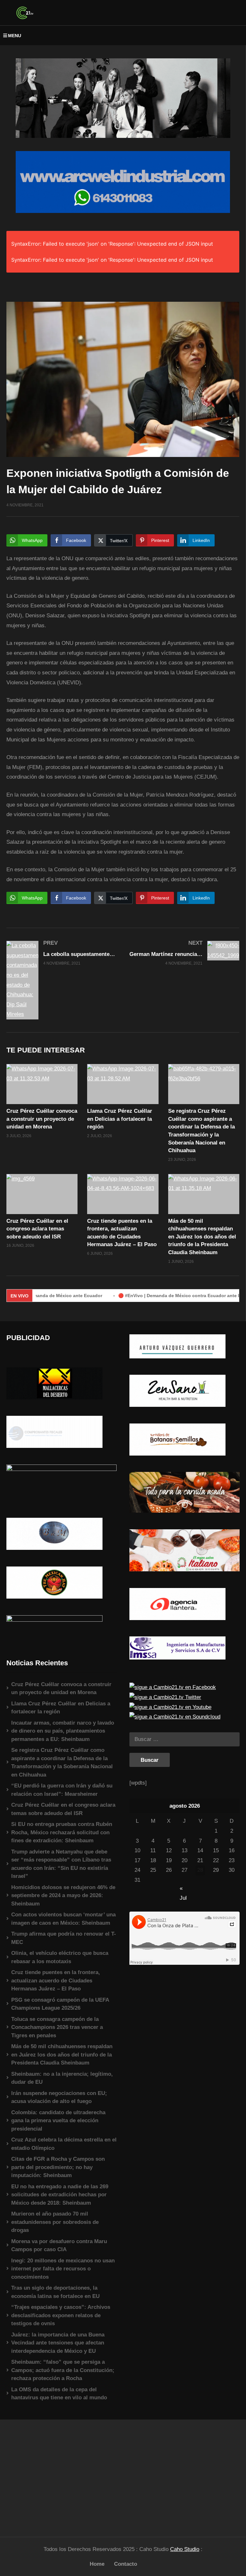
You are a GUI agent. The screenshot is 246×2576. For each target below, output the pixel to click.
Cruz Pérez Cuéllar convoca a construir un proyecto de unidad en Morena (42, 1119)
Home (97, 2564)
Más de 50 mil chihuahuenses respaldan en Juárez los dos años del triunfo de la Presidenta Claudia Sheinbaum (202, 1237)
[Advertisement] (61, 2475)
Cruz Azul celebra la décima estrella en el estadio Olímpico (64, 2144)
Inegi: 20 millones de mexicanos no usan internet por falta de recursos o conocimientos (63, 2269)
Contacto (126, 2564)
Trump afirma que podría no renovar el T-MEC (64, 1938)
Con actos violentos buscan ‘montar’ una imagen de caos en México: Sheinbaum (63, 1919)
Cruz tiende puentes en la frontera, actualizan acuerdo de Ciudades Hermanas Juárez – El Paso (56, 1981)
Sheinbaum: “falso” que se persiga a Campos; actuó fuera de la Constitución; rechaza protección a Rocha (63, 2370)
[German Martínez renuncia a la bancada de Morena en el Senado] (184, 953)
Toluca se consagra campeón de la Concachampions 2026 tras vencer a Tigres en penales (57, 2027)
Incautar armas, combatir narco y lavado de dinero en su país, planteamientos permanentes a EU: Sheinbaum (63, 1731)
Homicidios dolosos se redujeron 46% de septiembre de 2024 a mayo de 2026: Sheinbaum (63, 1896)
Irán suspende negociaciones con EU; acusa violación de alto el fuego (59, 2097)
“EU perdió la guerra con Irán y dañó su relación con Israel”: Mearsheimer (62, 1790)
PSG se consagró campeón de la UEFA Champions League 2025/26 (60, 2004)
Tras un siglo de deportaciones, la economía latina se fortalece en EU (55, 2292)
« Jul (183, 1889)
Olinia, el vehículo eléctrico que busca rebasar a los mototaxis (60, 1957)
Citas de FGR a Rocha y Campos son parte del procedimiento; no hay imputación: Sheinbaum (58, 2167)
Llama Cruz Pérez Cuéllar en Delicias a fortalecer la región (120, 1119)
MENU (15, 36)
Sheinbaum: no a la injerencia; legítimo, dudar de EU (62, 2078)
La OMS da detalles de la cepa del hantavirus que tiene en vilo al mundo (59, 2394)
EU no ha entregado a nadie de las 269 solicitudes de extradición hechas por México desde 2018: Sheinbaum (60, 2195)
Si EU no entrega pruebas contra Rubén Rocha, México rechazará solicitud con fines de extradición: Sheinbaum (62, 1832)
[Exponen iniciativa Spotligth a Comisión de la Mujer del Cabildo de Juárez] (42, 1084)
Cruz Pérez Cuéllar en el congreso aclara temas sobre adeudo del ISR (37, 1229)
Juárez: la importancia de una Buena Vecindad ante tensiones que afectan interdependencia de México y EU (58, 2343)
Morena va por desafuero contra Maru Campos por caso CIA (59, 2246)
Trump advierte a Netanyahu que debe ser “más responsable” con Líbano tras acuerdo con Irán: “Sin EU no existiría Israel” (61, 1864)
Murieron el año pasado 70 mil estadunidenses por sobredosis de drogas (55, 2222)
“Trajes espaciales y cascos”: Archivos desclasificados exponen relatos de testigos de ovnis (61, 2315)
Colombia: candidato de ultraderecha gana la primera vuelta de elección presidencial (58, 2121)
